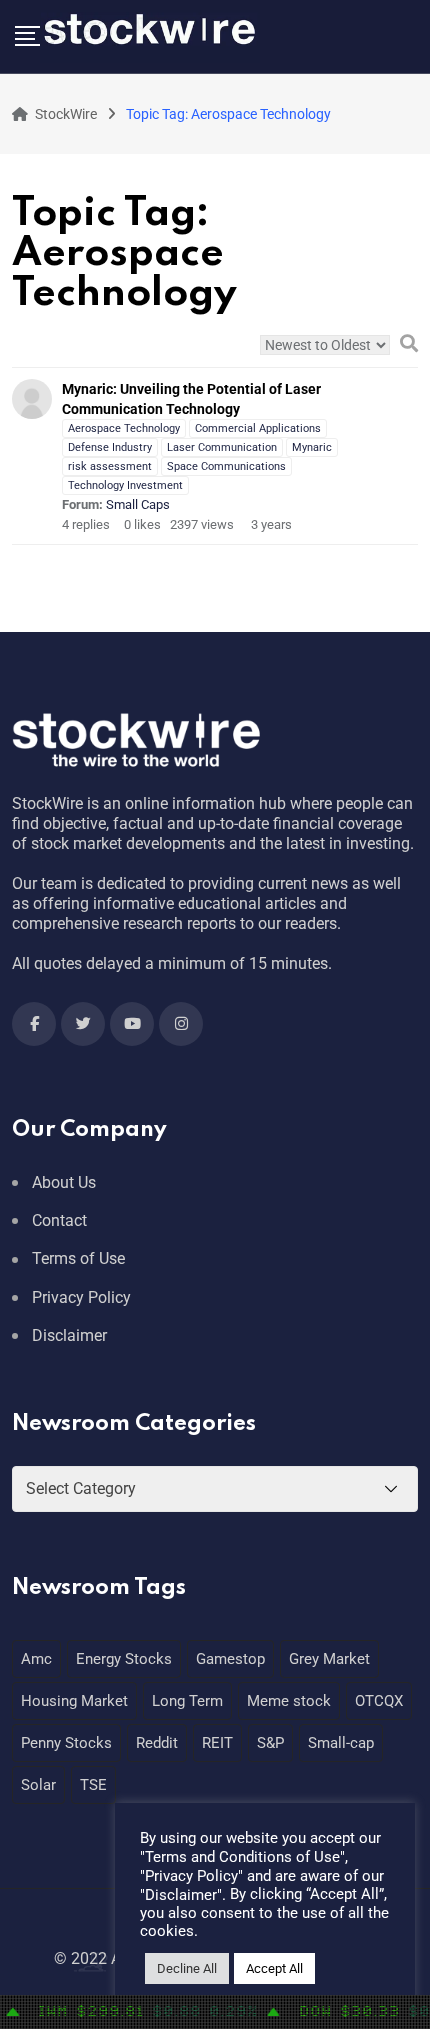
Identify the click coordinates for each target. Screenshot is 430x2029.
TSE (93, 1785)
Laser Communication (222, 447)
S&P (270, 1743)
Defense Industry (110, 447)
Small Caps (138, 504)
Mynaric (312, 447)
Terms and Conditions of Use (242, 1857)
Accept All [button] (274, 1968)
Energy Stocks (124, 1659)
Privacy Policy (81, 1297)
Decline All (187, 1968)
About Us (64, 1182)
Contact (59, 1220)
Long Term (187, 1701)
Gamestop (230, 1659)
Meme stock (289, 1701)
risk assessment (110, 466)
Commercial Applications (258, 428)
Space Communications (226, 466)
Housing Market (74, 1701)
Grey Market (329, 1659)
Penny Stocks (66, 1743)
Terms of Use (78, 1258)
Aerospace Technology (124, 428)
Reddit (157, 1743)
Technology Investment (125, 485)
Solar (38, 1785)
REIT (217, 1743)
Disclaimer (69, 1335)
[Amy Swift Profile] (32, 397)
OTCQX (379, 1701)
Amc (36, 1659)
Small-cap (341, 1743)
